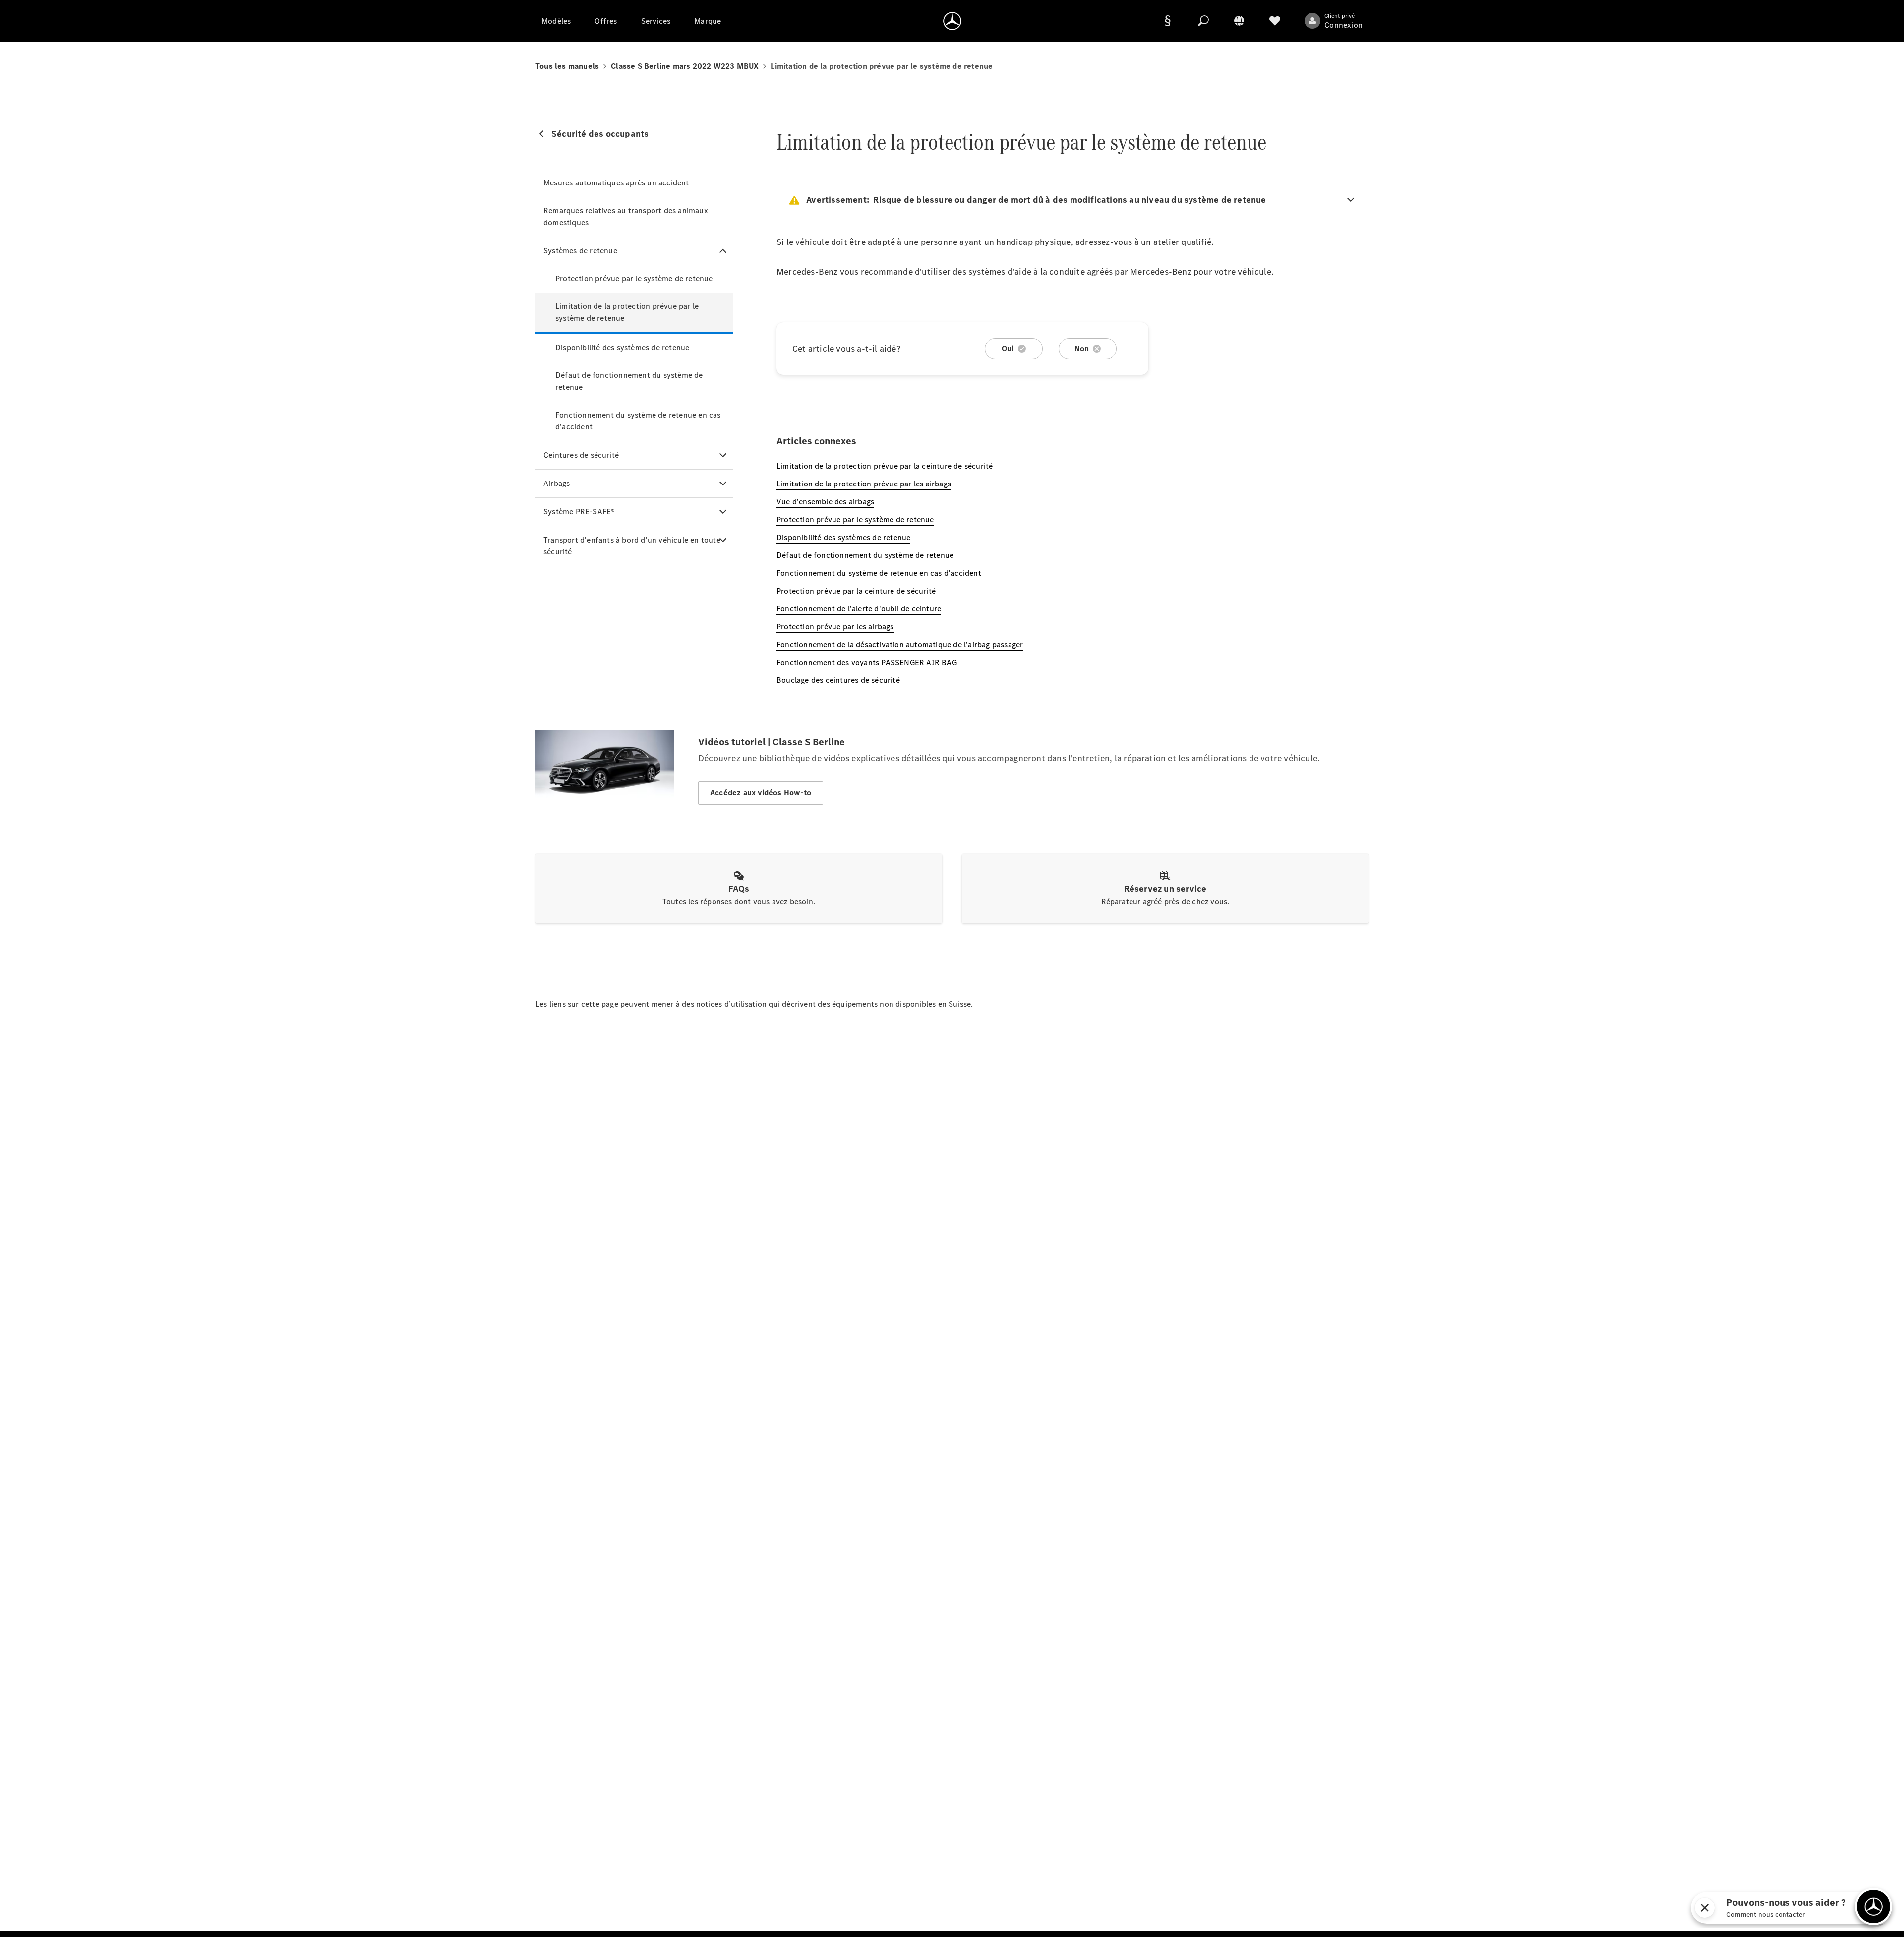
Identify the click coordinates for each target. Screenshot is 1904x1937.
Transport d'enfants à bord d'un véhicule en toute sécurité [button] (632, 546)
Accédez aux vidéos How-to (761, 793)
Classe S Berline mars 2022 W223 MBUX (685, 66)
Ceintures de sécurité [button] (581, 455)
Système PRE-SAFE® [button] (579, 512)
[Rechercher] (1203, 21)
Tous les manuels (567, 66)
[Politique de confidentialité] (1168, 21)
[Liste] (1275, 21)
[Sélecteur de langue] (1239, 21)
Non (1082, 348)
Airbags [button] (557, 483)
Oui (1008, 348)
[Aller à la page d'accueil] (952, 21)
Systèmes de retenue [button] (580, 251)
